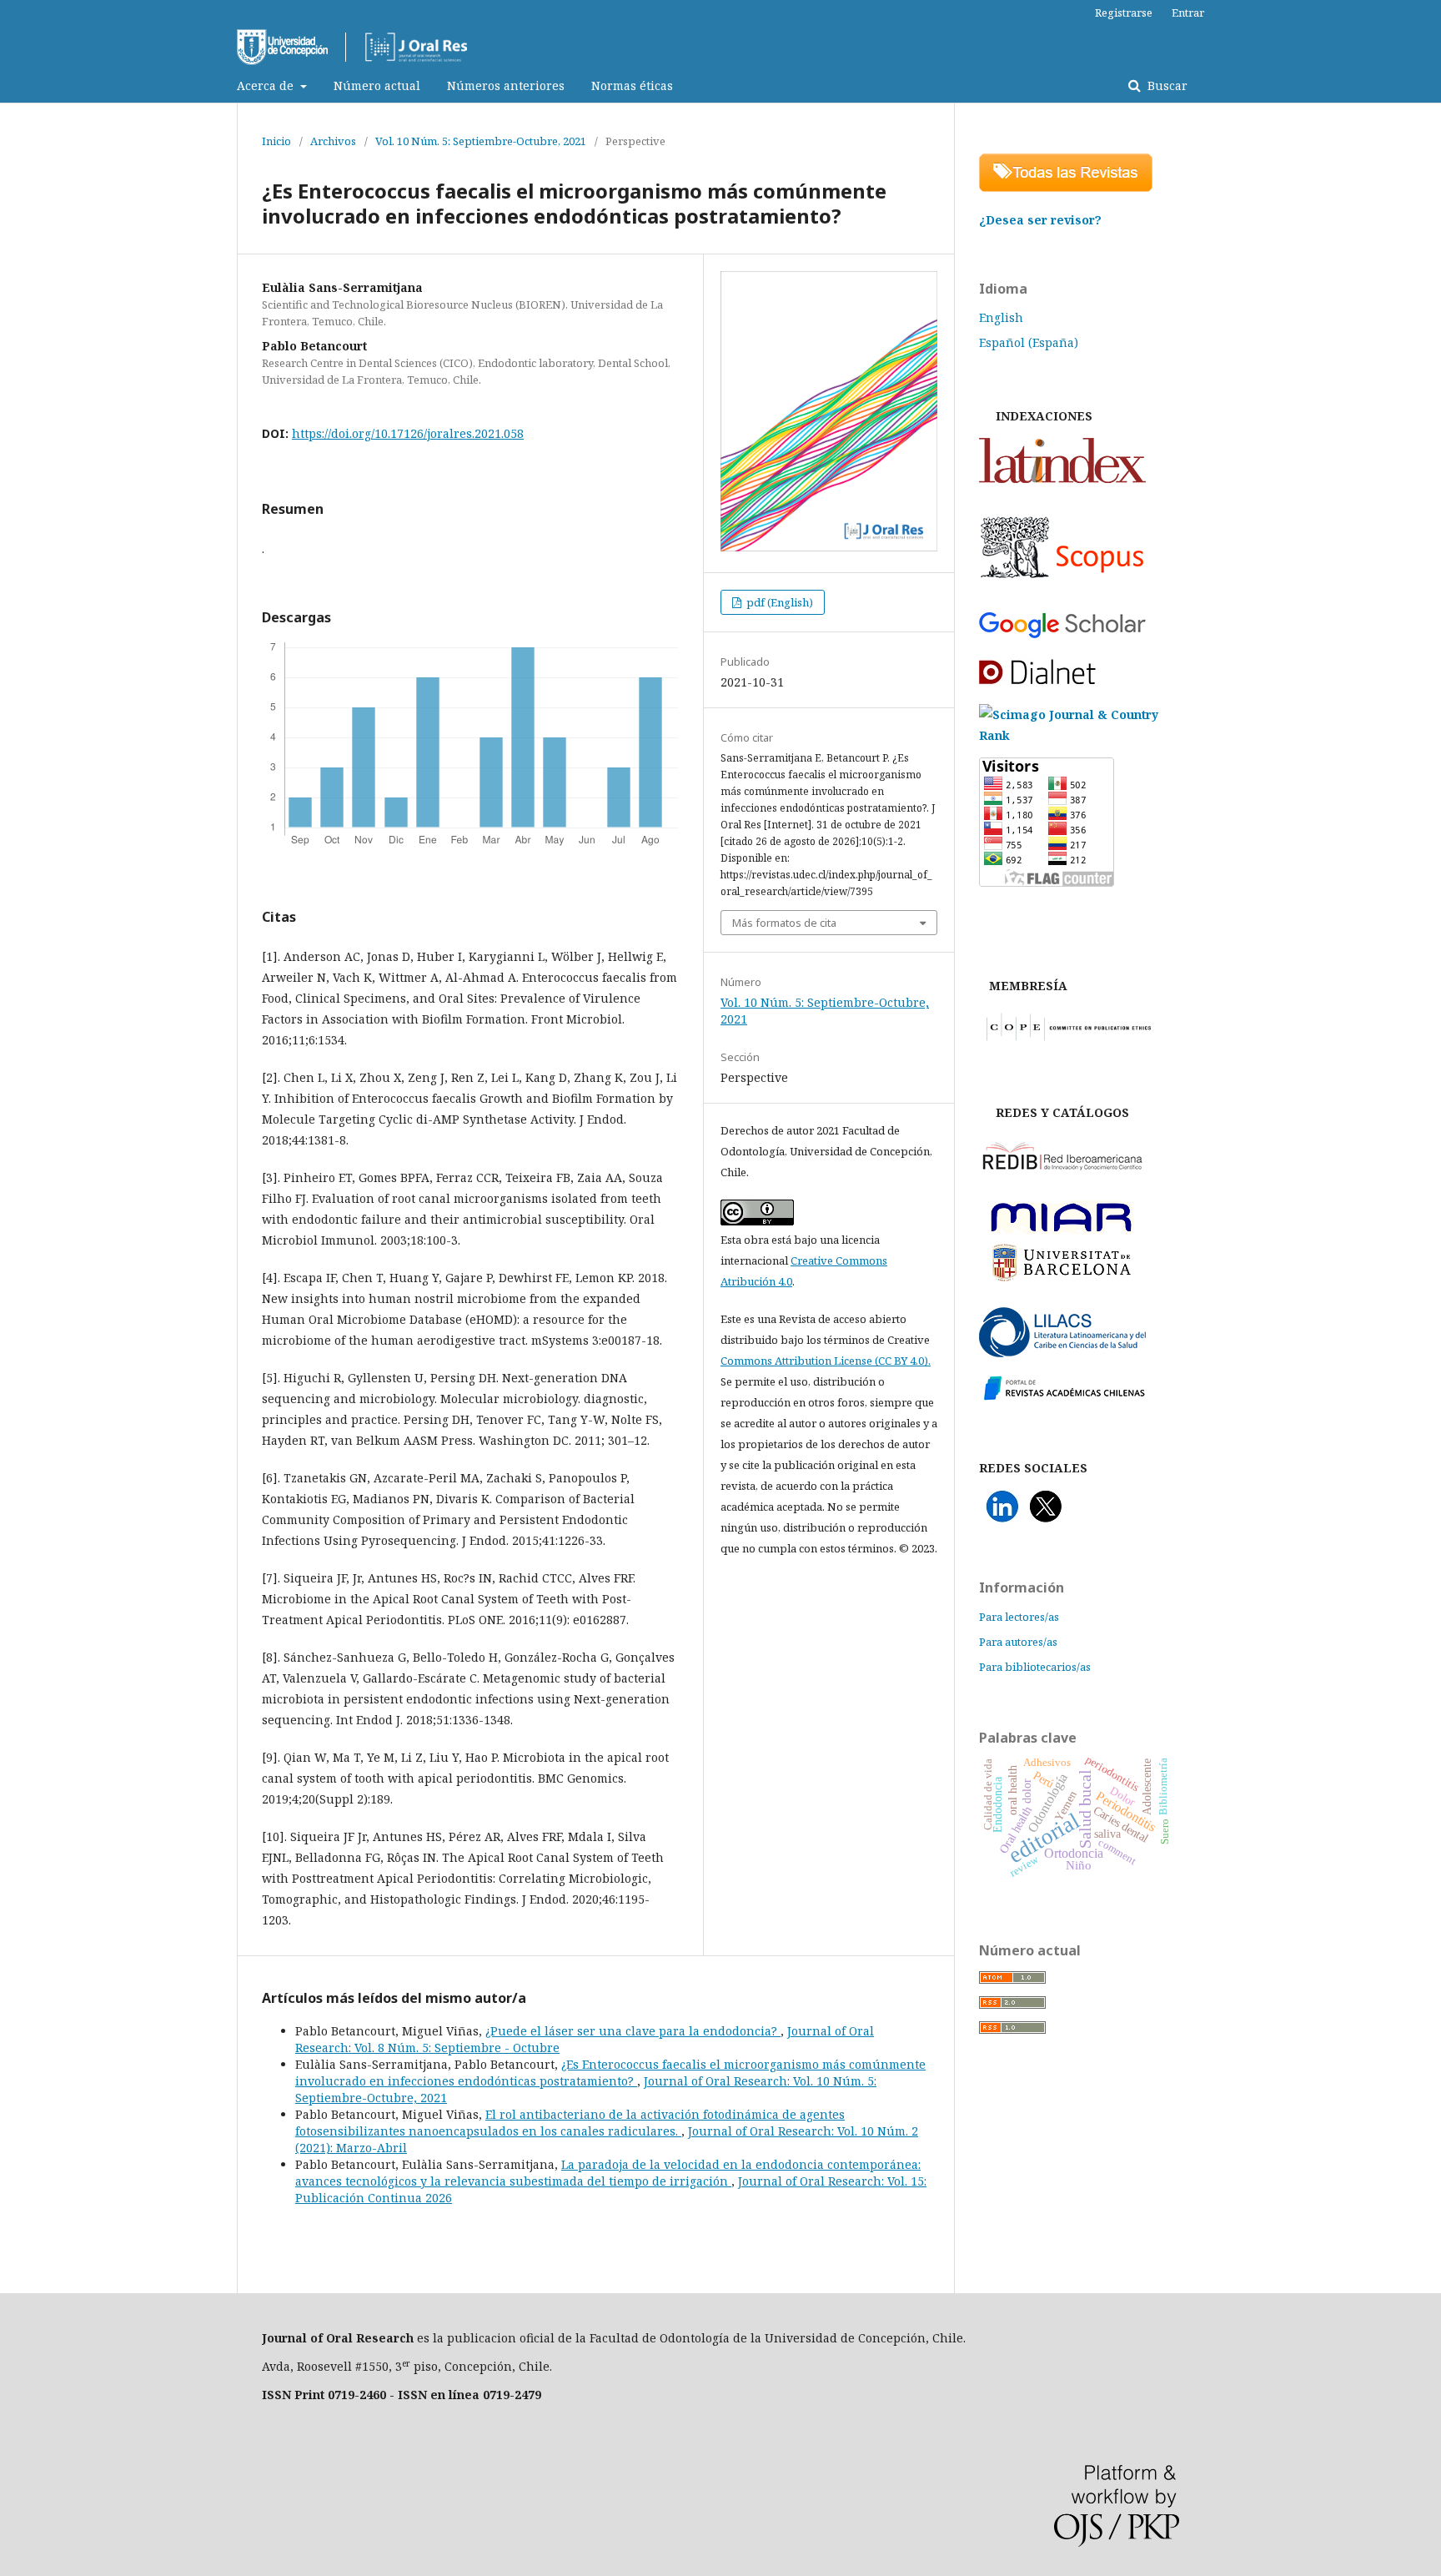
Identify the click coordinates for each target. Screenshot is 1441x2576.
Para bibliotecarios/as (1035, 1667)
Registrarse (1124, 13)
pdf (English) (778, 602)
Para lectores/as (1019, 1617)
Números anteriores (506, 86)
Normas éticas (632, 86)
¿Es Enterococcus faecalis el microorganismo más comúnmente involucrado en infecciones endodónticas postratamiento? (610, 2073)
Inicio (276, 141)
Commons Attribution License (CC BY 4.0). (826, 1361)
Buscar (1166, 86)
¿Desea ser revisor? (1040, 220)
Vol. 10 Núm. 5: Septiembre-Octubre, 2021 (481, 141)
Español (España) (1029, 342)
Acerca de (267, 86)
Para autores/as (1018, 1642)
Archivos (333, 141)
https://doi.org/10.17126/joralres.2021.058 (408, 433)
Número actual (377, 86)
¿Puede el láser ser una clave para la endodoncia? (633, 2031)
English (1001, 317)
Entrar (1188, 13)
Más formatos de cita (784, 923)
